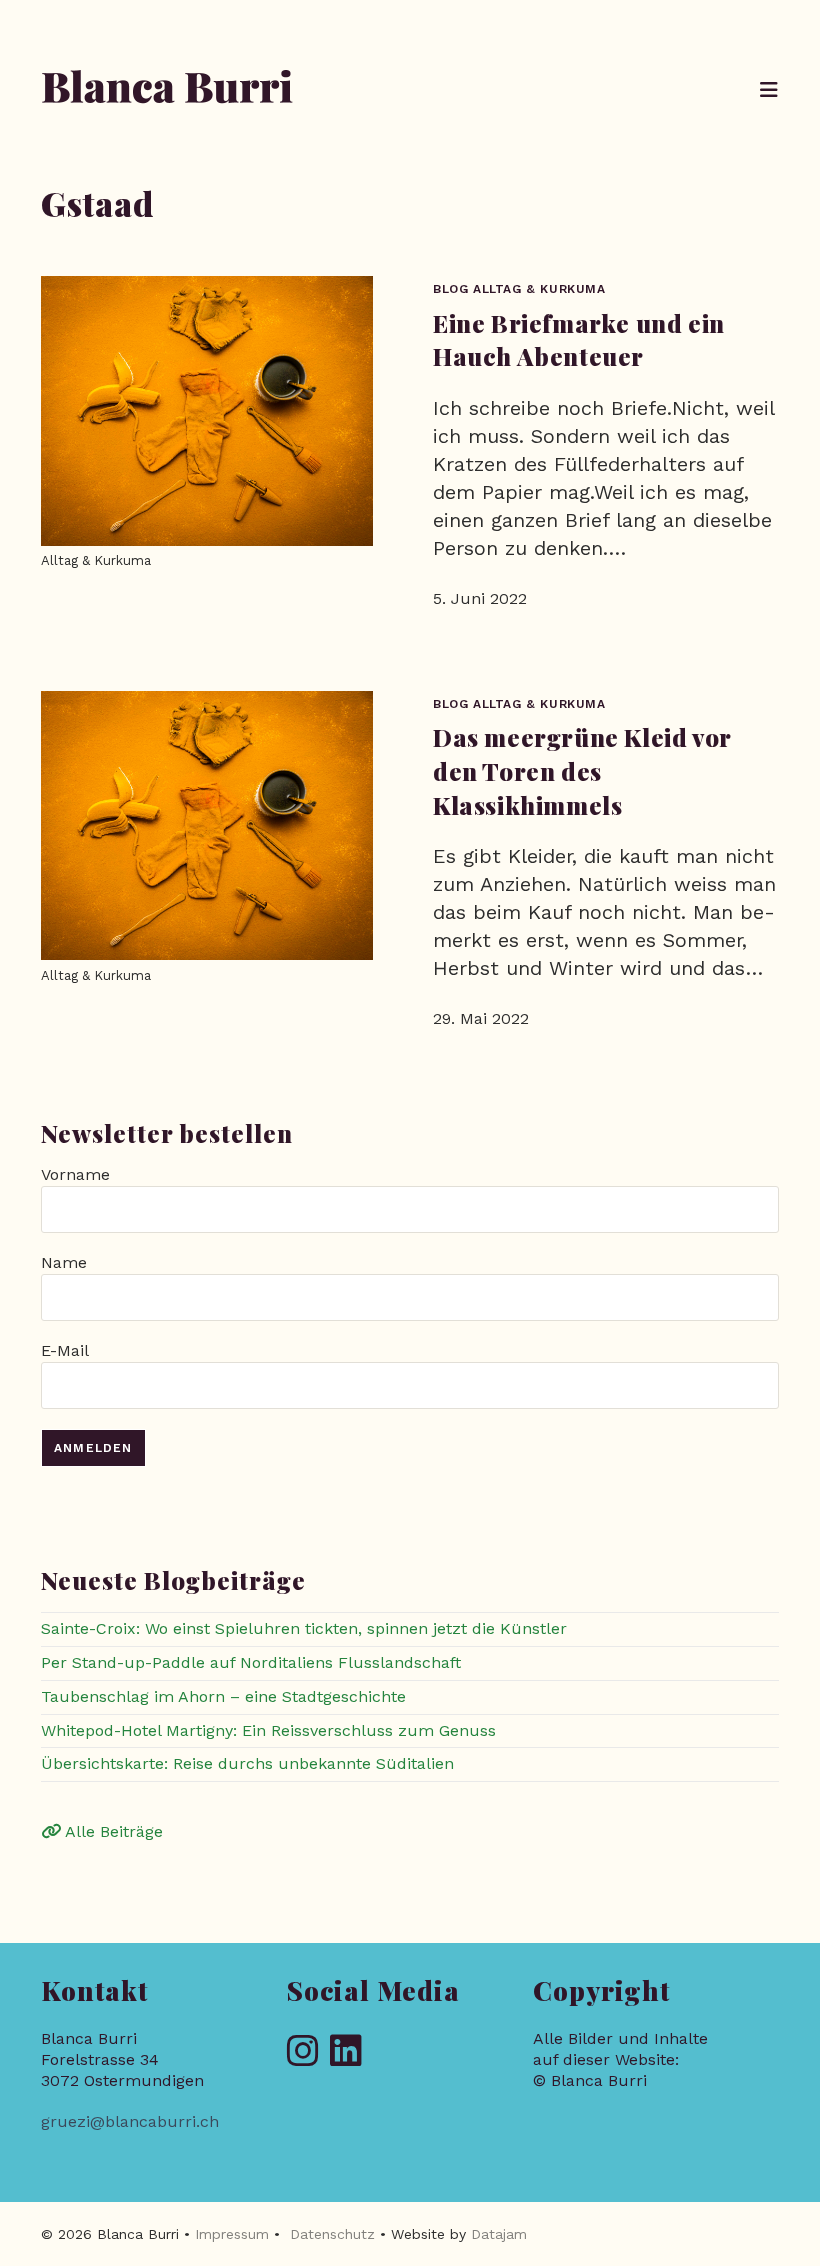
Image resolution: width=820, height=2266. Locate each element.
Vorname (75, 1174)
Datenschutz (332, 2234)
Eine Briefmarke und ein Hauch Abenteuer (579, 340)
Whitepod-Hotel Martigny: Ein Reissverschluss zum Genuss (268, 1730)
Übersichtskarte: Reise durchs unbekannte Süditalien (247, 1763)
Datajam (499, 2234)
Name (64, 1262)
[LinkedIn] (346, 2052)
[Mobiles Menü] (769, 90)
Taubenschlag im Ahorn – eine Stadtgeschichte (223, 1696)
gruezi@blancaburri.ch (130, 2121)
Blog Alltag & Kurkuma (519, 289)
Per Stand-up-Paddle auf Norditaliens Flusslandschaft (251, 1662)
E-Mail (64, 1350)
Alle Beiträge (112, 1831)
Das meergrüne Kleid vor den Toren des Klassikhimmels (582, 770)
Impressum (232, 2234)
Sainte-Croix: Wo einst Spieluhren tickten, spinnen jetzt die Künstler (304, 1628)
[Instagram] (303, 2052)
